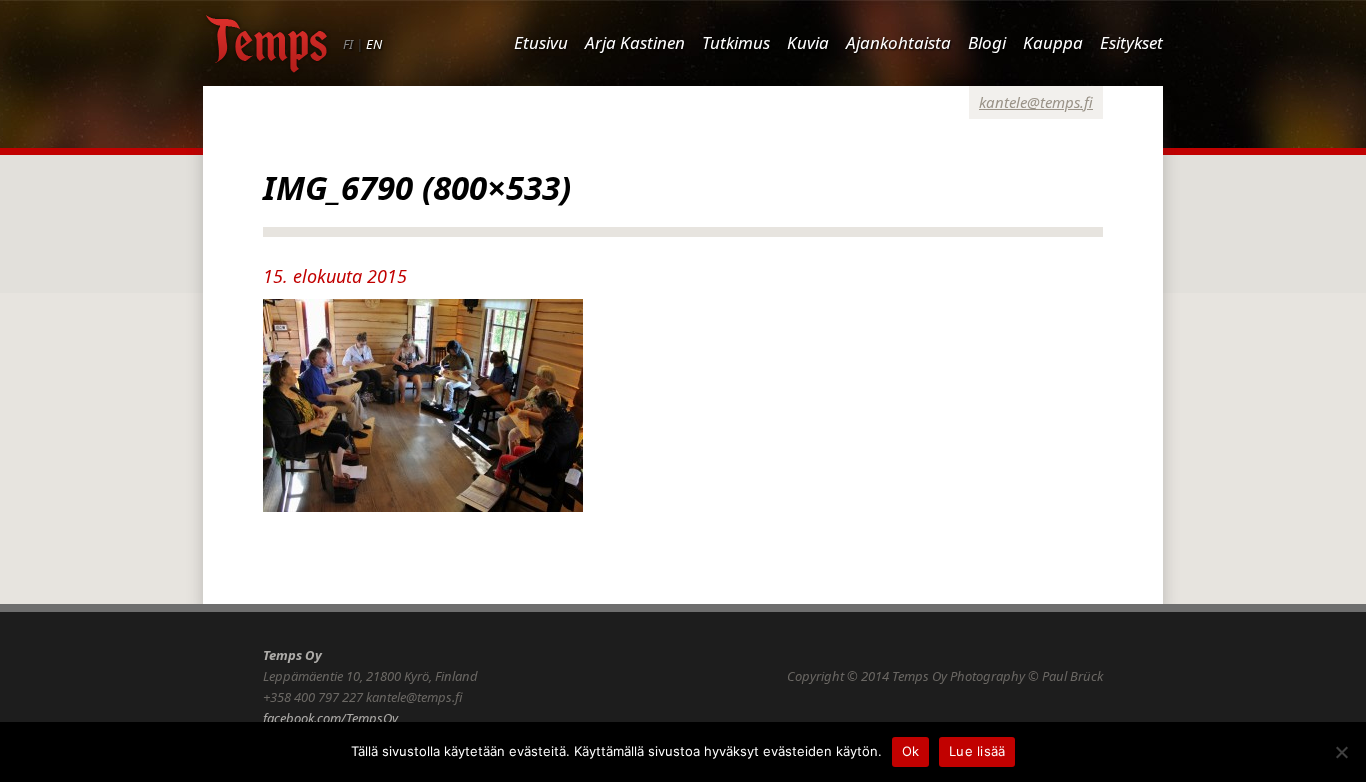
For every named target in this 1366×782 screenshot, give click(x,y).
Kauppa (1053, 42)
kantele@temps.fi (1036, 102)
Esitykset (1131, 42)
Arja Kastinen (635, 42)
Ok (911, 751)
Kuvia (808, 42)
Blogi (987, 42)
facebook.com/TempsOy (330, 718)
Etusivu (541, 42)
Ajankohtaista (898, 42)
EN (374, 44)
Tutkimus (736, 42)
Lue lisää (977, 751)
